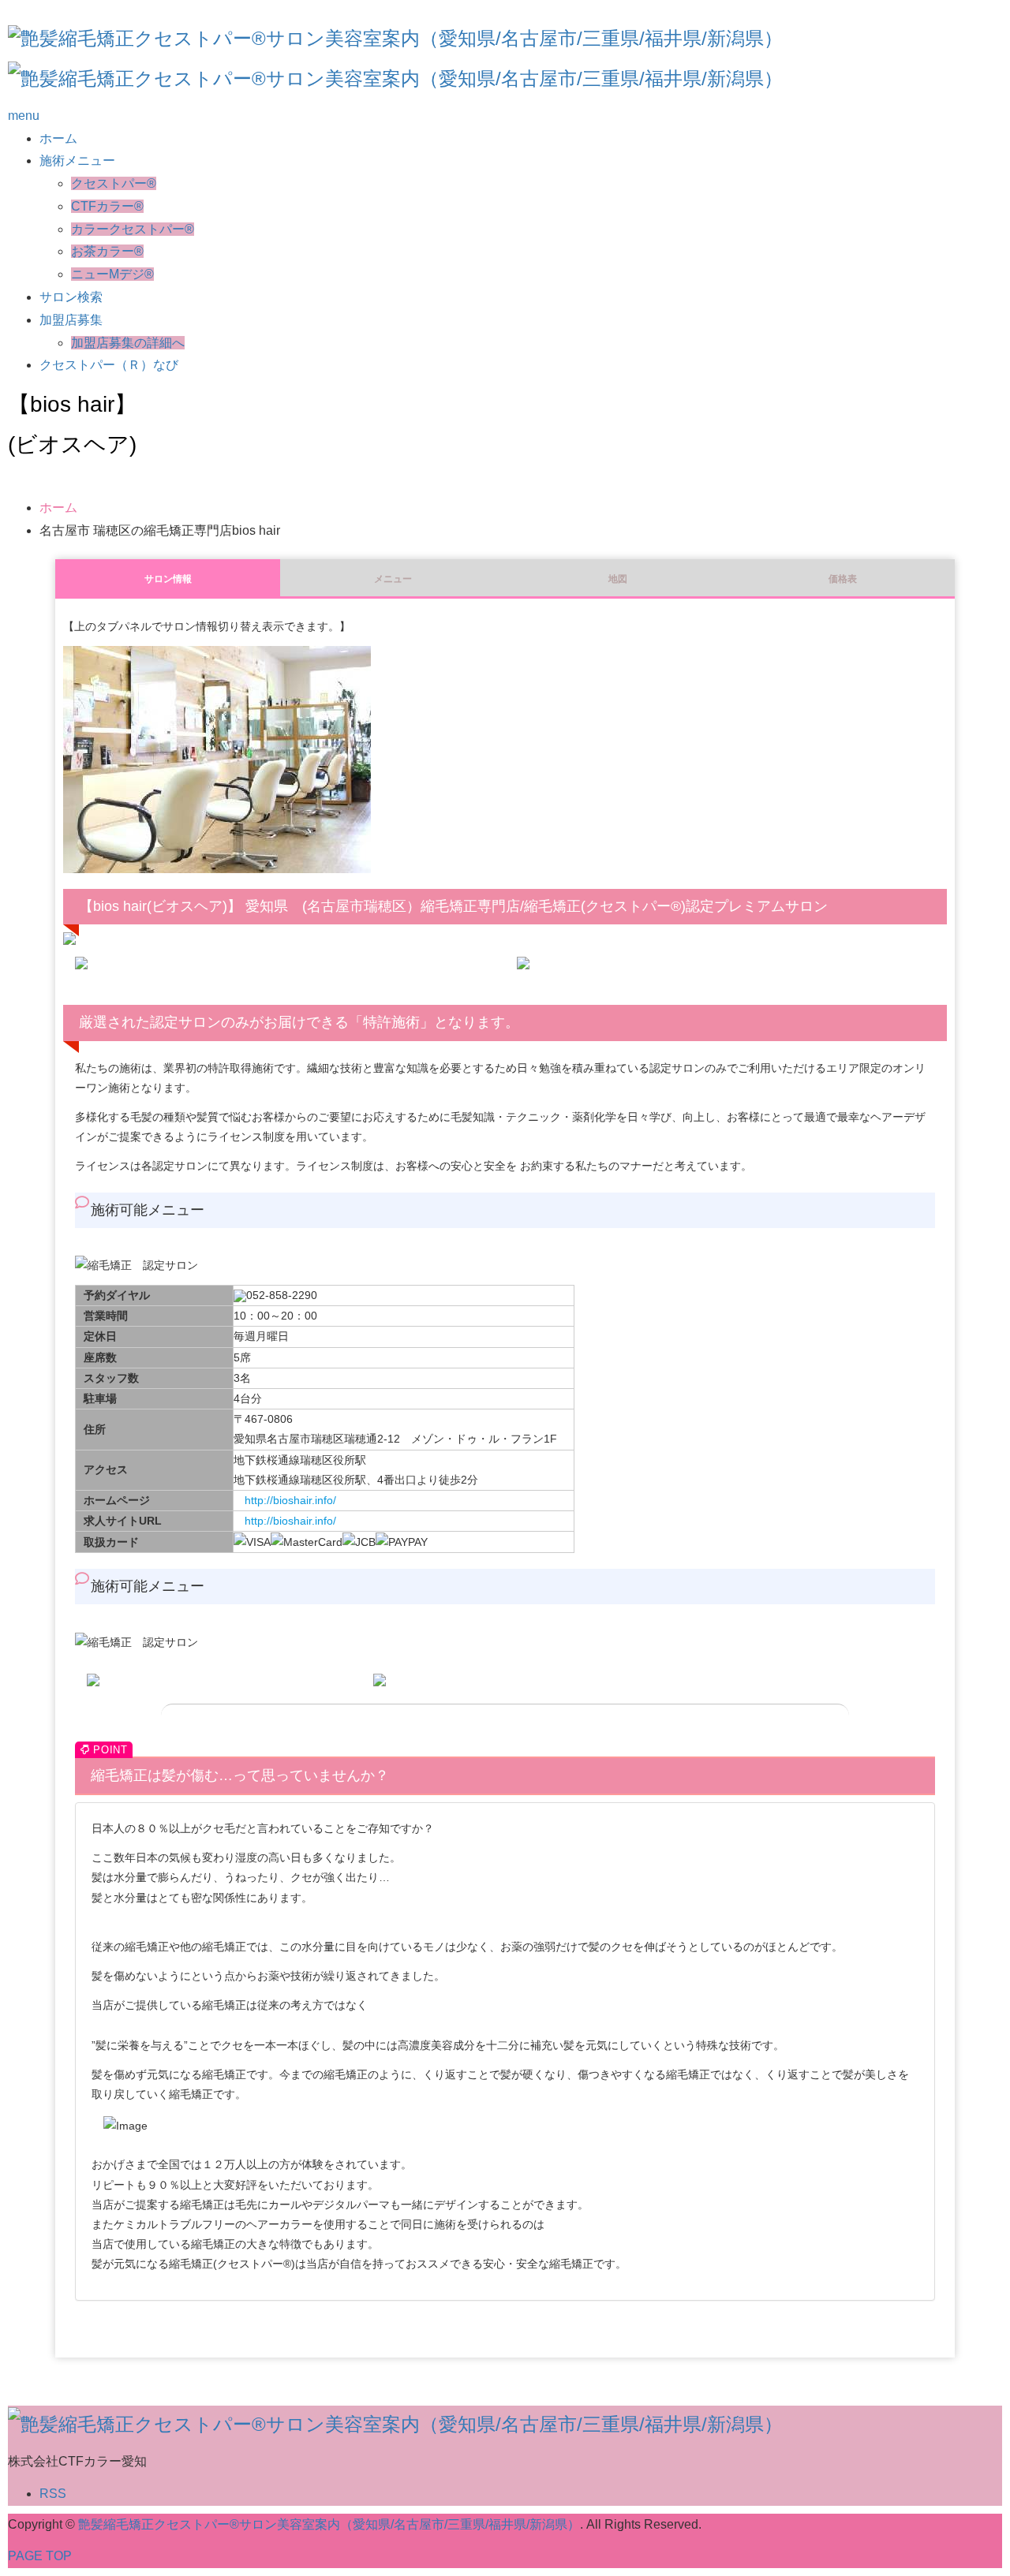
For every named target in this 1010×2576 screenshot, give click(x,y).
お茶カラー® (107, 251)
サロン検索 (71, 297)
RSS (53, 2494)
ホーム (58, 138)
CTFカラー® (107, 206)
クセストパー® (114, 183)
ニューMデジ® (112, 274)
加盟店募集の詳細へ (128, 343)
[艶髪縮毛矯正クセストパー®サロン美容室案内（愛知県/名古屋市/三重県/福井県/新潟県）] (395, 37)
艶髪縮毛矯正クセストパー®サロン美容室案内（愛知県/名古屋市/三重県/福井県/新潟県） (329, 2524)
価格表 (843, 579)
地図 (618, 579)
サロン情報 (168, 579)
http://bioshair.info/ (290, 1500)
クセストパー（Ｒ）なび (109, 365)
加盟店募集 (71, 320)
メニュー (393, 579)
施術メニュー (77, 161)
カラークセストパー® (133, 229)
